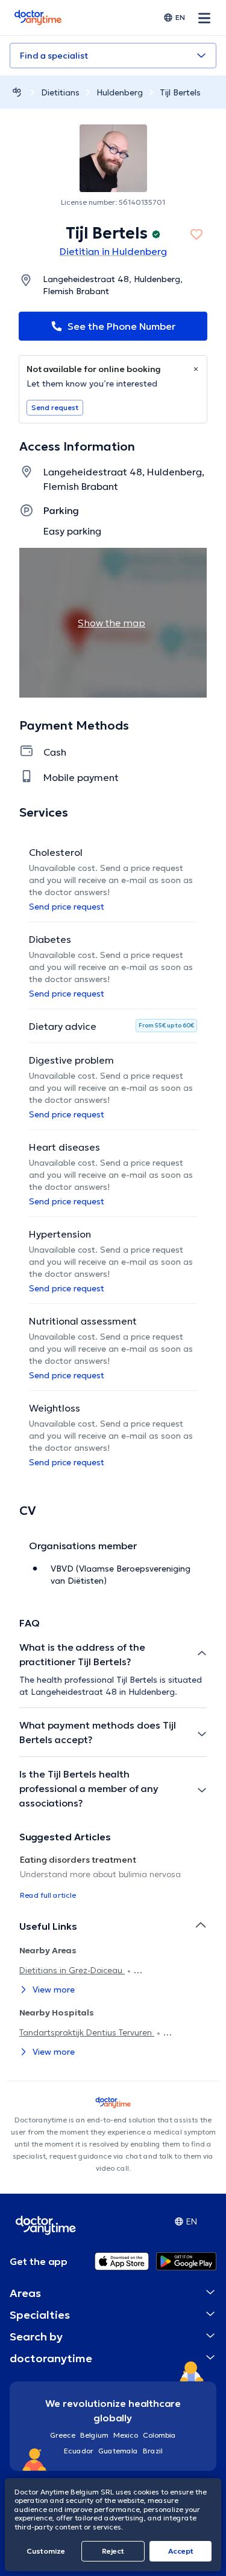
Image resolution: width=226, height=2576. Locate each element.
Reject (113, 2551)
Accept (181, 2551)
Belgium (94, 2435)
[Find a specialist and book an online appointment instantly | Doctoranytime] (17, 92)
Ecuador (79, 2451)
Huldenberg (120, 92)
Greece (63, 2435)
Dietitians (60, 92)
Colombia (159, 2435)
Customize (46, 2551)
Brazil (153, 2451)
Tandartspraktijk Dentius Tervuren (87, 2032)
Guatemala (118, 2451)
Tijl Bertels (180, 92)
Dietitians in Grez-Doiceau (72, 1970)
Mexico (126, 2435)
